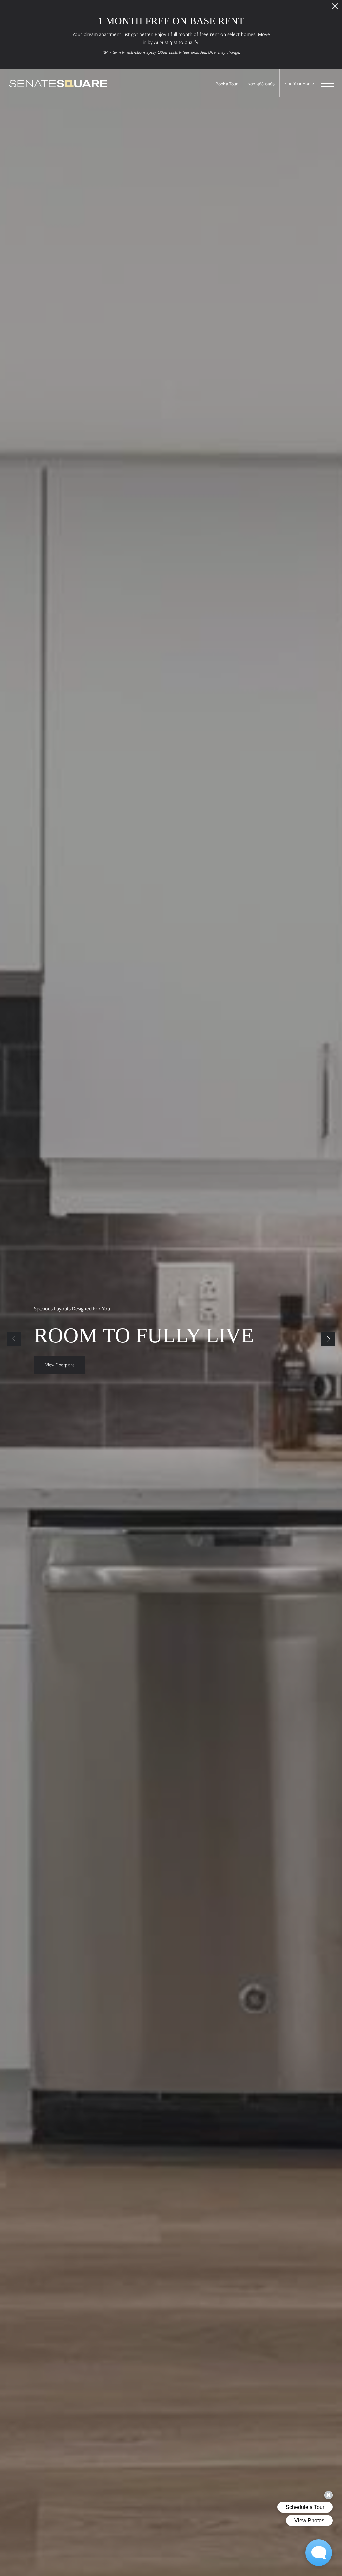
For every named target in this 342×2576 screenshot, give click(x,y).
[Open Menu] (327, 84)
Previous (14, 1339)
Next (328, 1339)
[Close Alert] (335, 8)
